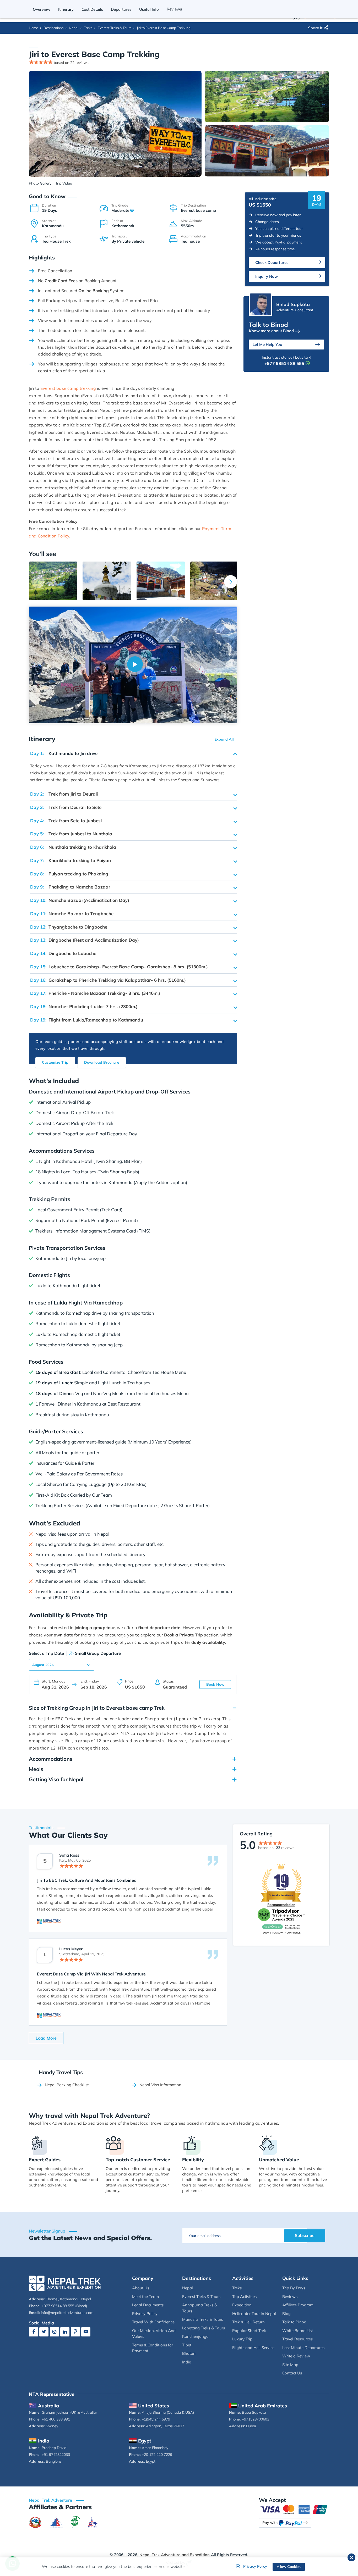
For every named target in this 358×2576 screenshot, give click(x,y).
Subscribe (305, 2235)
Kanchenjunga (195, 2336)
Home (33, 28)
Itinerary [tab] (66, 9)
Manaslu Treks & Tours (203, 2319)
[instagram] (54, 2332)
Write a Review (296, 2356)
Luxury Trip (242, 2339)
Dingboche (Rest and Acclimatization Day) (85, 940)
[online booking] (294, 2509)
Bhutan (189, 2353)
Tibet (187, 2345)
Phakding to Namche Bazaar (70, 887)
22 (278, 1848)
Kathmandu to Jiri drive (64, 753)
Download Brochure (102, 1062)
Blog (286, 2314)
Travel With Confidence (153, 2322)
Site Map (290, 2365)
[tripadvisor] (281, 1899)
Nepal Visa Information (160, 2085)
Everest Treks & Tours (115, 28)
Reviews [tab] (174, 9)
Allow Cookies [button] (289, 2567)
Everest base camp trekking (68, 388)
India (187, 2362)
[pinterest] (75, 2332)
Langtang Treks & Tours (204, 2328)
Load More (46, 2038)
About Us (141, 2288)
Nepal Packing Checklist (67, 2085)
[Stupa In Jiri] (107, 581)
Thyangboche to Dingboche (69, 927)
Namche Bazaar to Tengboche (72, 914)
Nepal (74, 28)
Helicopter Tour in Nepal (254, 2314)
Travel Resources (297, 2339)
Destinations (53, 28)
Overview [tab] (42, 9)
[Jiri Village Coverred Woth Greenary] (53, 581)
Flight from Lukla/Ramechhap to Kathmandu (87, 1020)
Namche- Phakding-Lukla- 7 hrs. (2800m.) (84, 1006)
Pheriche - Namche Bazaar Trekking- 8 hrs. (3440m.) (95, 993)
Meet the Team (145, 2297)
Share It (315, 28)
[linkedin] (65, 2332)
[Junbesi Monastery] (161, 581)
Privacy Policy (145, 2314)
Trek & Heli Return (248, 2322)
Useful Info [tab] (149, 9)
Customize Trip (55, 1062)
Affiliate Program (298, 2305)
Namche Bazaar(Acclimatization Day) (80, 900)
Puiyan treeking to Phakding (69, 874)
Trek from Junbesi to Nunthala (71, 834)
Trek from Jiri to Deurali (64, 794)
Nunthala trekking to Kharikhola (73, 847)
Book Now (215, 1684)
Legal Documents (148, 2305)
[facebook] (33, 2332)
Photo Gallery (40, 183)
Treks (88, 28)
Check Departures (272, 262)
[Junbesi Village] (215, 581)
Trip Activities (244, 2297)
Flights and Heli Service (253, 2348)
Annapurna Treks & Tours (200, 2308)
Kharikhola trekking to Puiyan (70, 860)
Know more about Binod (271, 331)
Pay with (270, 2523)
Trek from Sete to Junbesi (66, 821)
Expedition (242, 2305)
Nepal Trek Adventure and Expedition (175, 2555)
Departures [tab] (121, 9)
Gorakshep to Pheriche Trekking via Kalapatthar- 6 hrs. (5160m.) (108, 980)
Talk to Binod (294, 2322)
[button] (231, 582)
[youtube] (86, 2332)
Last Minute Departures (303, 2348)
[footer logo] (65, 2283)
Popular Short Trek (249, 2331)
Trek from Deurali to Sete (66, 807)
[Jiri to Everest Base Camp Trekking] (115, 123)
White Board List (298, 2331)
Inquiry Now (267, 276)
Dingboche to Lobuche (63, 953)
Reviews (290, 2297)
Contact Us (292, 2373)
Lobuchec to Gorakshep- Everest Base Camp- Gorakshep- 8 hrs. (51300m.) (119, 967)
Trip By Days (294, 2288)
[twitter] (44, 2332)
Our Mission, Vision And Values (154, 2334)
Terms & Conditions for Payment (153, 2348)
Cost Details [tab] (92, 9)
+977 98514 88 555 (284, 363)
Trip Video (64, 183)
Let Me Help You (267, 344)
